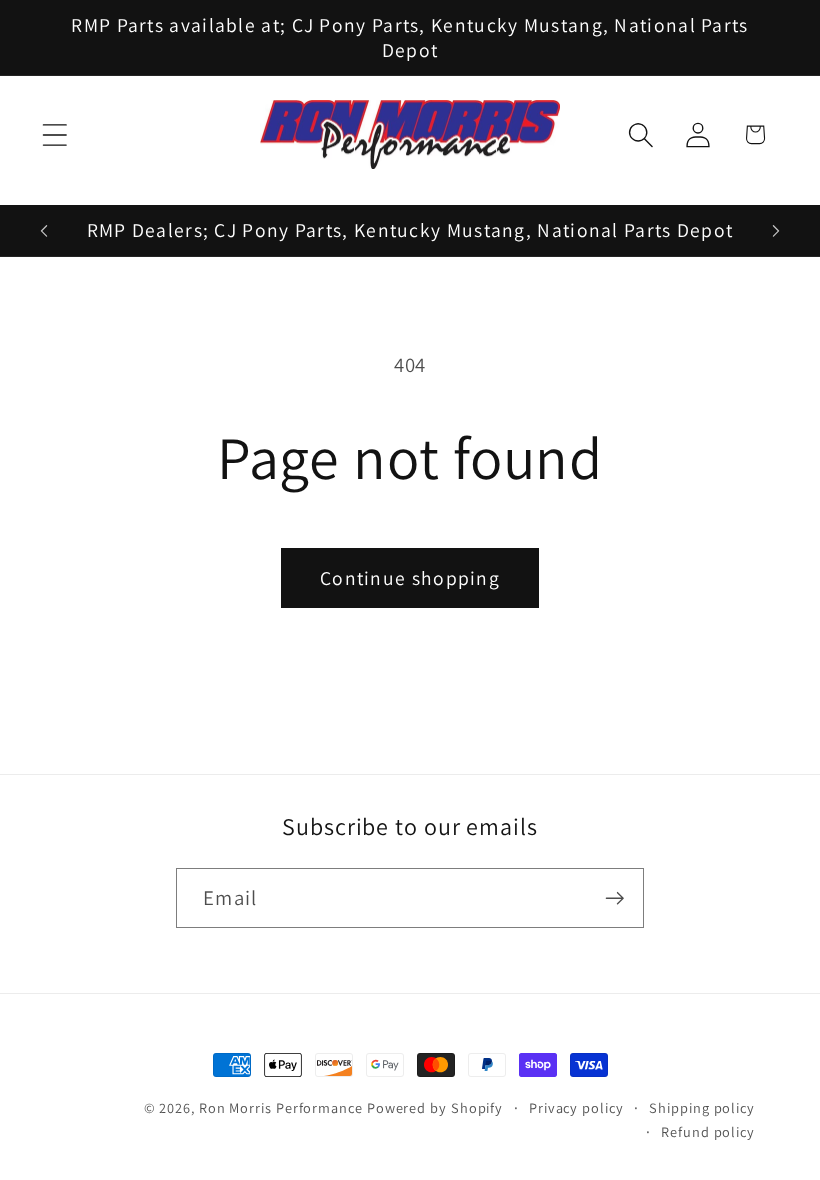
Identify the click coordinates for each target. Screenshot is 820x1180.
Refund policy (708, 1131)
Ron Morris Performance (281, 1107)
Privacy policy (576, 1107)
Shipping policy (702, 1107)
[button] (54, 134)
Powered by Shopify (435, 1107)
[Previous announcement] (44, 230)
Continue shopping (410, 578)
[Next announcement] (776, 230)
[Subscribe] (614, 898)
